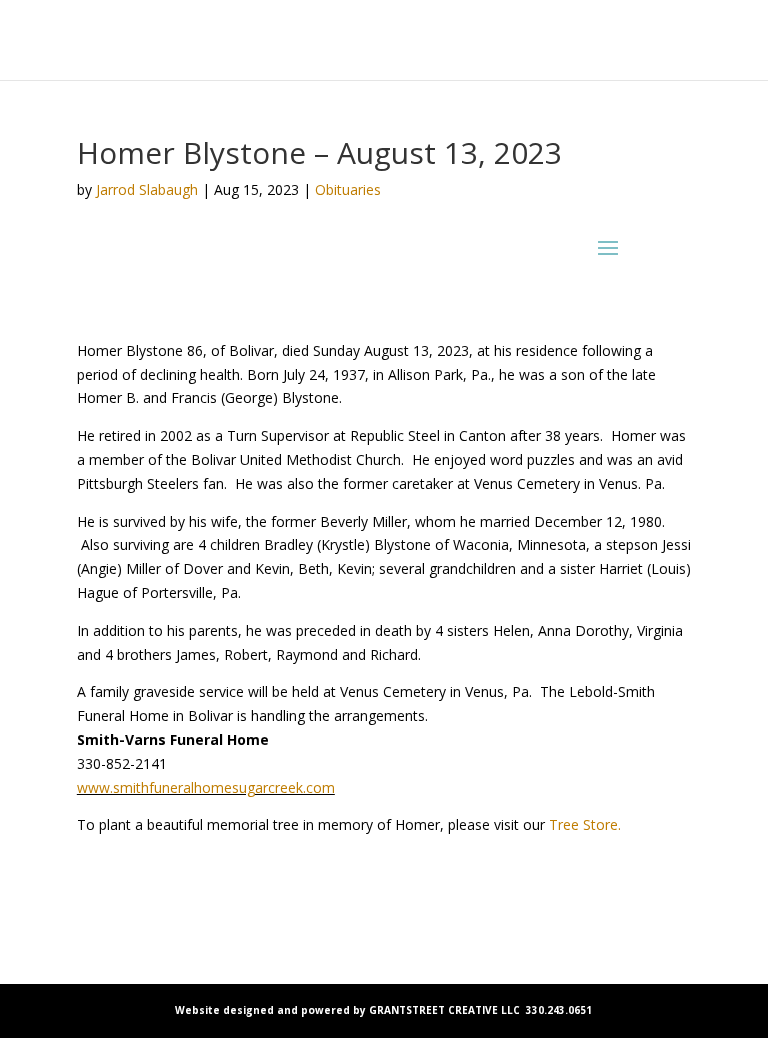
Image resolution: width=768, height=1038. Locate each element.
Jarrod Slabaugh (147, 189)
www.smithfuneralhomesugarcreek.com (206, 787)
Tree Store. (585, 824)
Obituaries (348, 189)
